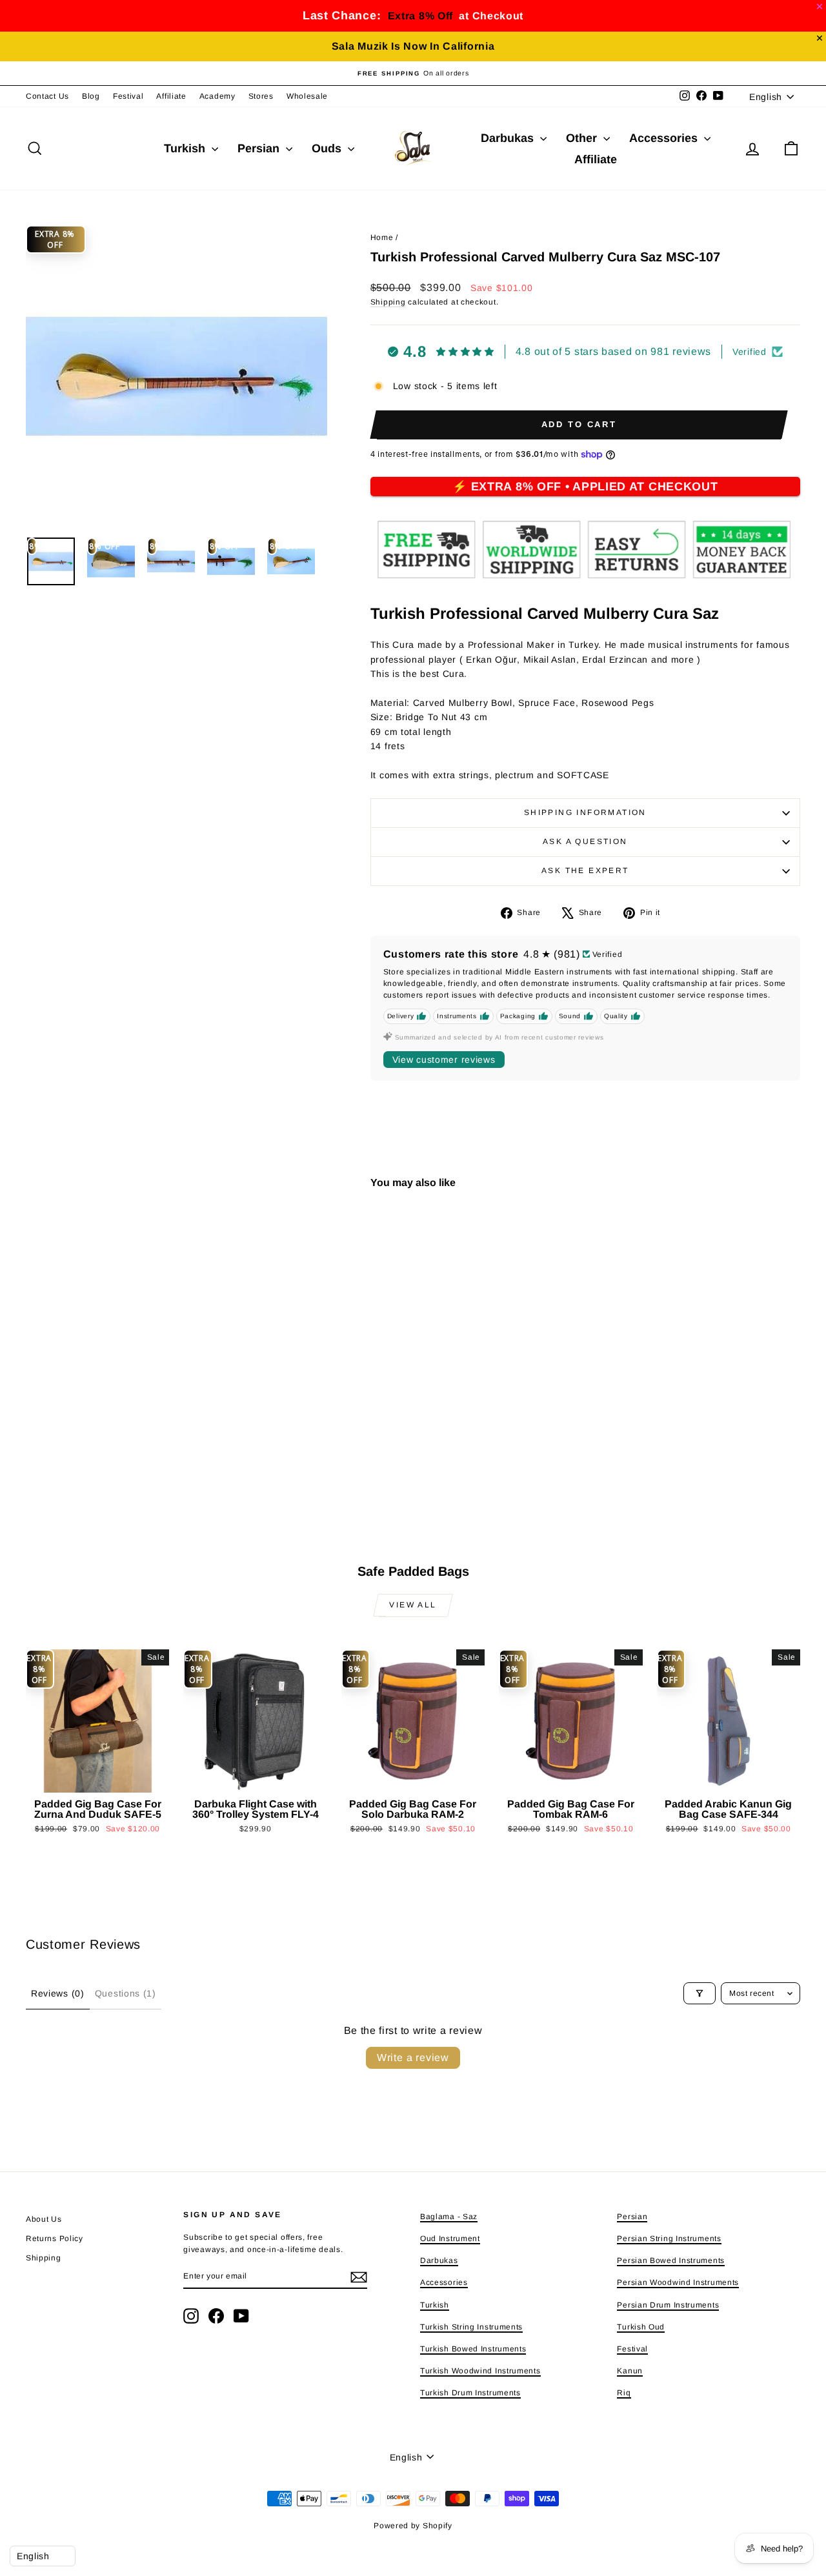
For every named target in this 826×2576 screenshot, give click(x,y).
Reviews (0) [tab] (58, 1993)
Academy (217, 96)
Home (382, 237)
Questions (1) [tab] (126, 1993)
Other (583, 138)
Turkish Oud (641, 2327)
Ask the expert (585, 870)
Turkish (186, 148)
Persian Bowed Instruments (671, 2260)
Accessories (665, 138)
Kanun (630, 2371)
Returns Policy (55, 2239)
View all (413, 1605)
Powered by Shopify (413, 2526)
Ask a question (585, 841)
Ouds (328, 148)
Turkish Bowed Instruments (473, 2349)
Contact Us (47, 96)
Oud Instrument (450, 2239)
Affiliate (171, 96)
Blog (91, 96)
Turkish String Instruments (471, 2327)
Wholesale (307, 96)
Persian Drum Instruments (668, 2305)
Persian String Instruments (669, 2239)
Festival (128, 96)
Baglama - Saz (449, 2217)
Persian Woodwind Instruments (678, 2282)
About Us (44, 2219)
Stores (261, 96)
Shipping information (585, 812)
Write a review (413, 2058)
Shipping (388, 302)
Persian (260, 148)
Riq (624, 2393)
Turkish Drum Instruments (470, 2393)
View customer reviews (444, 1060)
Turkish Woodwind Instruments (480, 2371)
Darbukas (509, 138)
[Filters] (700, 1993)
